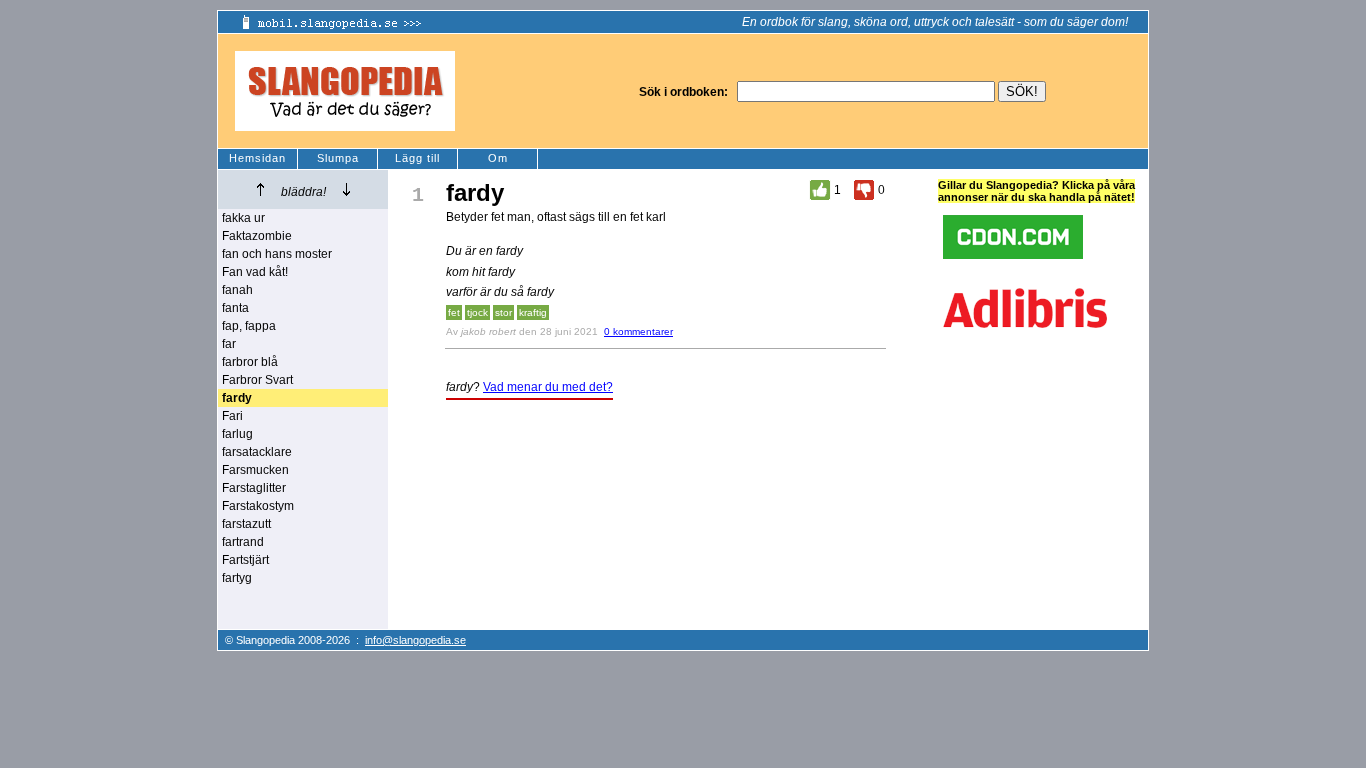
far (229, 344)
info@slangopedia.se (415, 640)
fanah (237, 290)
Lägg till (417, 158)
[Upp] (260, 189)
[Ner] (346, 189)
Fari (232, 416)
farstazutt (246, 524)
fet (454, 312)
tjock (477, 312)
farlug (237, 434)
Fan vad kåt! (255, 272)
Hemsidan (257, 158)
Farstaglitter (254, 488)
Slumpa (338, 158)
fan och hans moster (277, 254)
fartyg (237, 578)
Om (498, 158)
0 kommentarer (638, 331)
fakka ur (243, 218)
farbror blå (250, 362)
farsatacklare (257, 452)
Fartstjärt (245, 560)
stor (503, 312)
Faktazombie (257, 236)
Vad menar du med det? (548, 387)
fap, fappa (249, 326)
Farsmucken (255, 470)
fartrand (243, 542)
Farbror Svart (257, 380)
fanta (235, 308)
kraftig (533, 312)
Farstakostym (258, 506)
